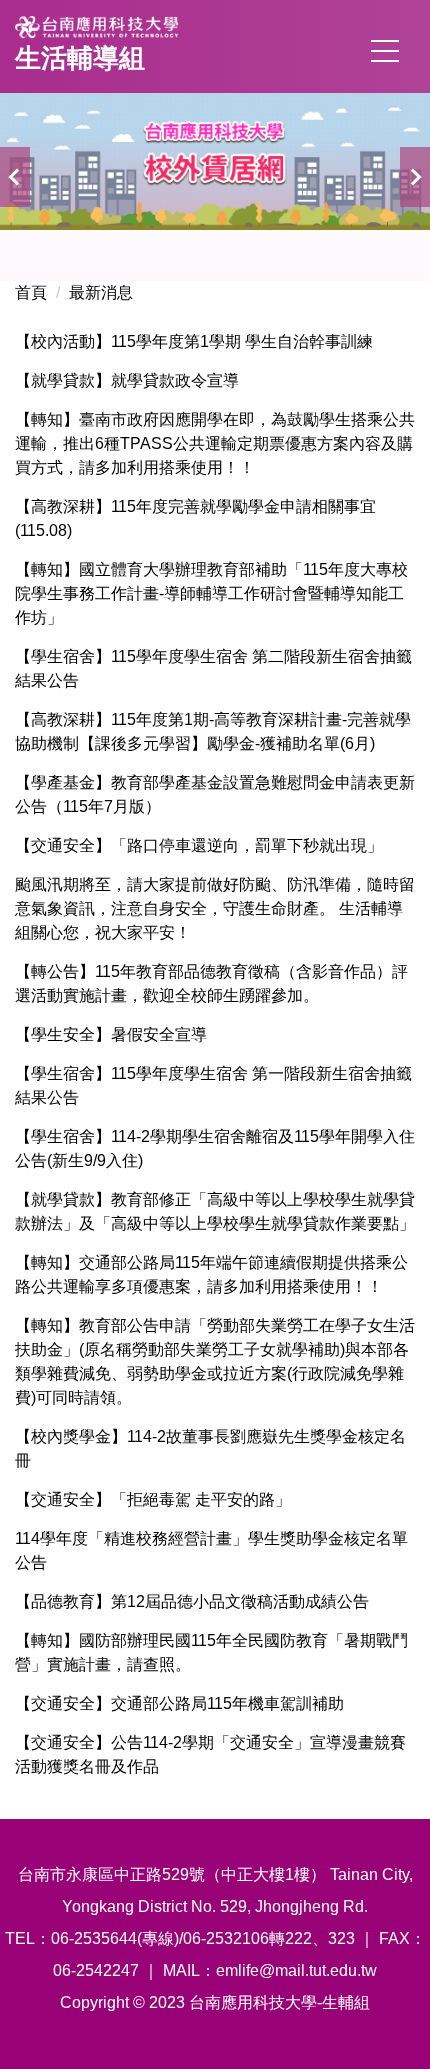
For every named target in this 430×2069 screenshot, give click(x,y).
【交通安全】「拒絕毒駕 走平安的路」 (153, 1499)
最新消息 (101, 292)
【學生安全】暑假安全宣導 (111, 1034)
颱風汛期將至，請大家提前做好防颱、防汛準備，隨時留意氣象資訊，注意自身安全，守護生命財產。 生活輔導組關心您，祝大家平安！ (215, 908)
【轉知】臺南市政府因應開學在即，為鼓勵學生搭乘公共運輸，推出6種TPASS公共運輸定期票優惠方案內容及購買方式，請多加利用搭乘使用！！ (215, 443)
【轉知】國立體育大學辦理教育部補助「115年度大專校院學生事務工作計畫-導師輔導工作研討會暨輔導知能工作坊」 (211, 593)
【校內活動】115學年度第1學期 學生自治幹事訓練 (194, 341)
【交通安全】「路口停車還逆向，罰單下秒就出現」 (199, 845)
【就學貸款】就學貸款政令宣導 (127, 380)
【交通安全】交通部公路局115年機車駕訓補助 (179, 1703)
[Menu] (385, 51)
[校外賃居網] (215, 161)
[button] (15, 177)
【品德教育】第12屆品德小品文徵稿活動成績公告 (192, 1601)
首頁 (31, 292)
